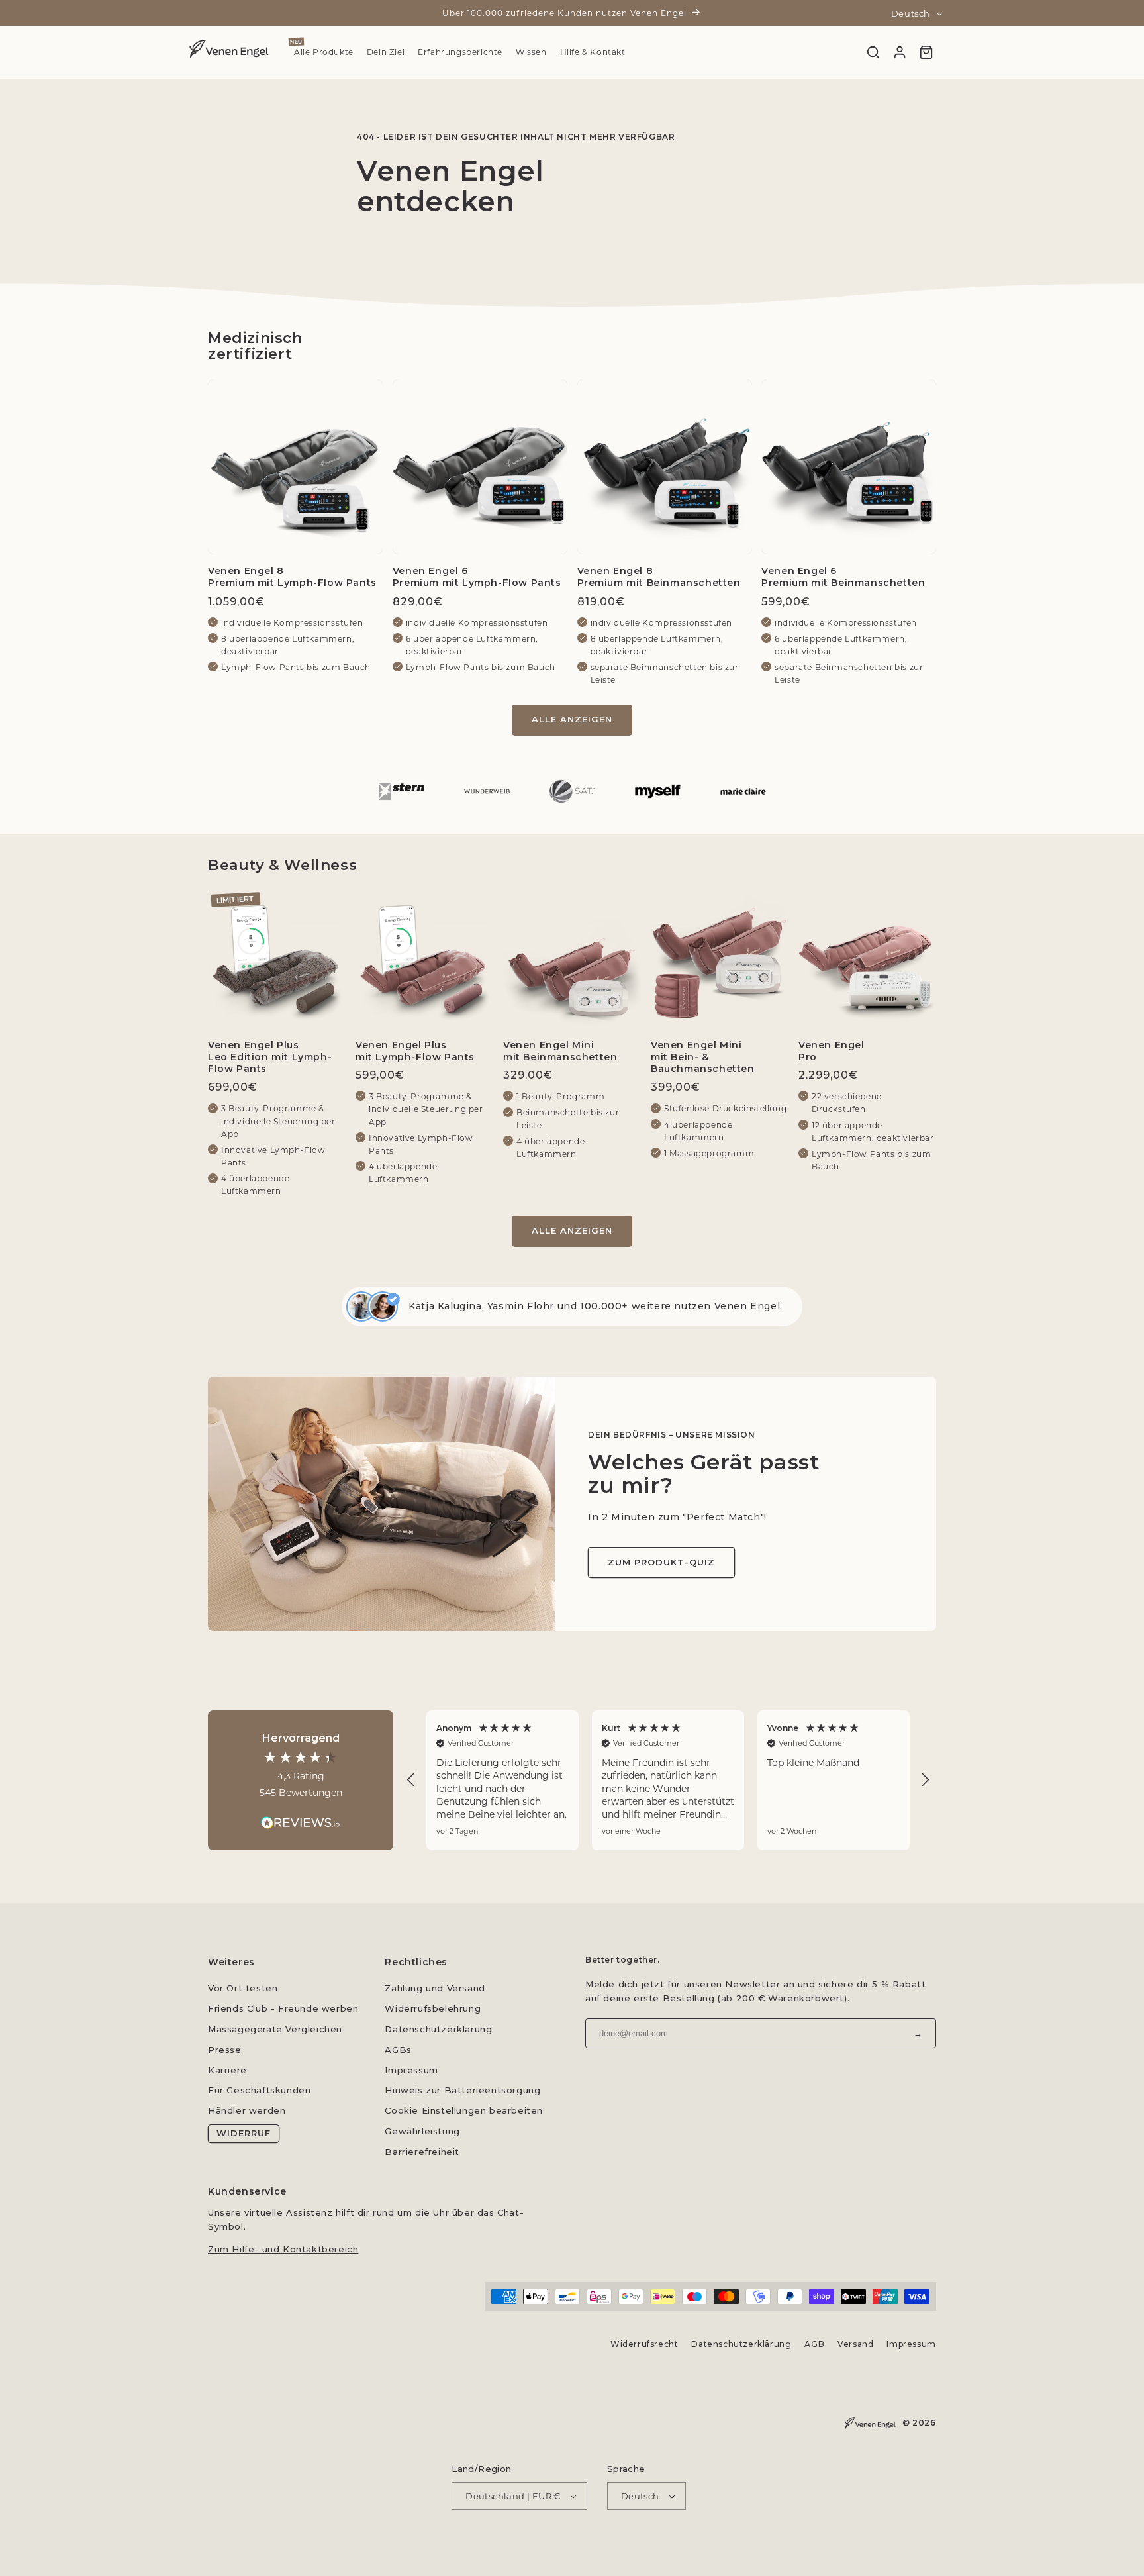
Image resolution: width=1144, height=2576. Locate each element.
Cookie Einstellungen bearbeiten (464, 2110)
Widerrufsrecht (644, 2344)
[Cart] (926, 52)
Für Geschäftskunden (259, 2090)
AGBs (398, 2050)
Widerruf (244, 2133)
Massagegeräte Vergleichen (275, 2029)
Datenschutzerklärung (438, 2029)
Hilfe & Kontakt (593, 52)
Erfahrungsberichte (460, 52)
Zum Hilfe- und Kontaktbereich (283, 2248)
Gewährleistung (422, 2131)
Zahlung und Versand (435, 1988)
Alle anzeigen (572, 719)
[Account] (900, 52)
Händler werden (247, 2110)
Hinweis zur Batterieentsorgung (462, 2090)
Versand (855, 2344)
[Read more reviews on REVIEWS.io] (301, 1816)
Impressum (411, 2070)
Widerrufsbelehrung (433, 2008)
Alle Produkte (324, 52)
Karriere (227, 2070)
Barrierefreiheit (422, 2152)
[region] (668, 1780)
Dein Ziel (386, 52)
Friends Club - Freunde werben (283, 2008)
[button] (411, 1780)
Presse (225, 2050)
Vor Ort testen (243, 1988)
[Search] (873, 52)
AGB (815, 2344)
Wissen (531, 52)
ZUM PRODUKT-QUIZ (661, 1562)
